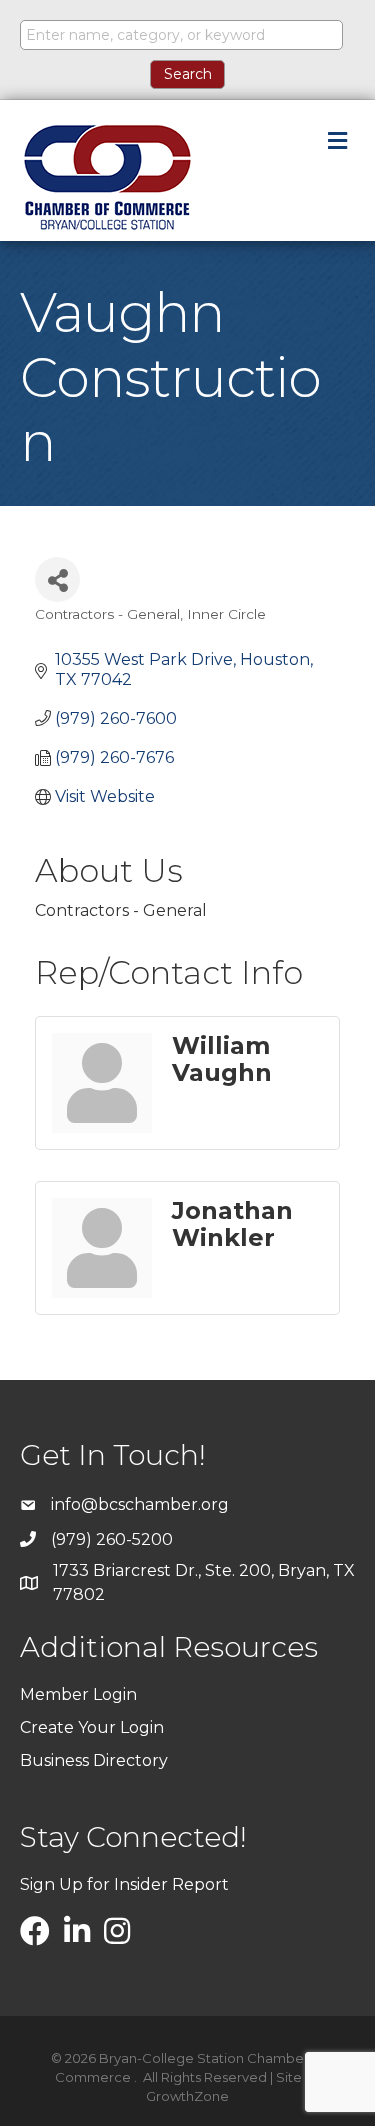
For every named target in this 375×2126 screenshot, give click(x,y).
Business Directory (94, 1760)
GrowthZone (187, 2096)
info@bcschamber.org (140, 1504)
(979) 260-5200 (112, 1539)
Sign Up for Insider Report (124, 1884)
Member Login (78, 1694)
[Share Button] (57, 579)
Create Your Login (92, 1727)
